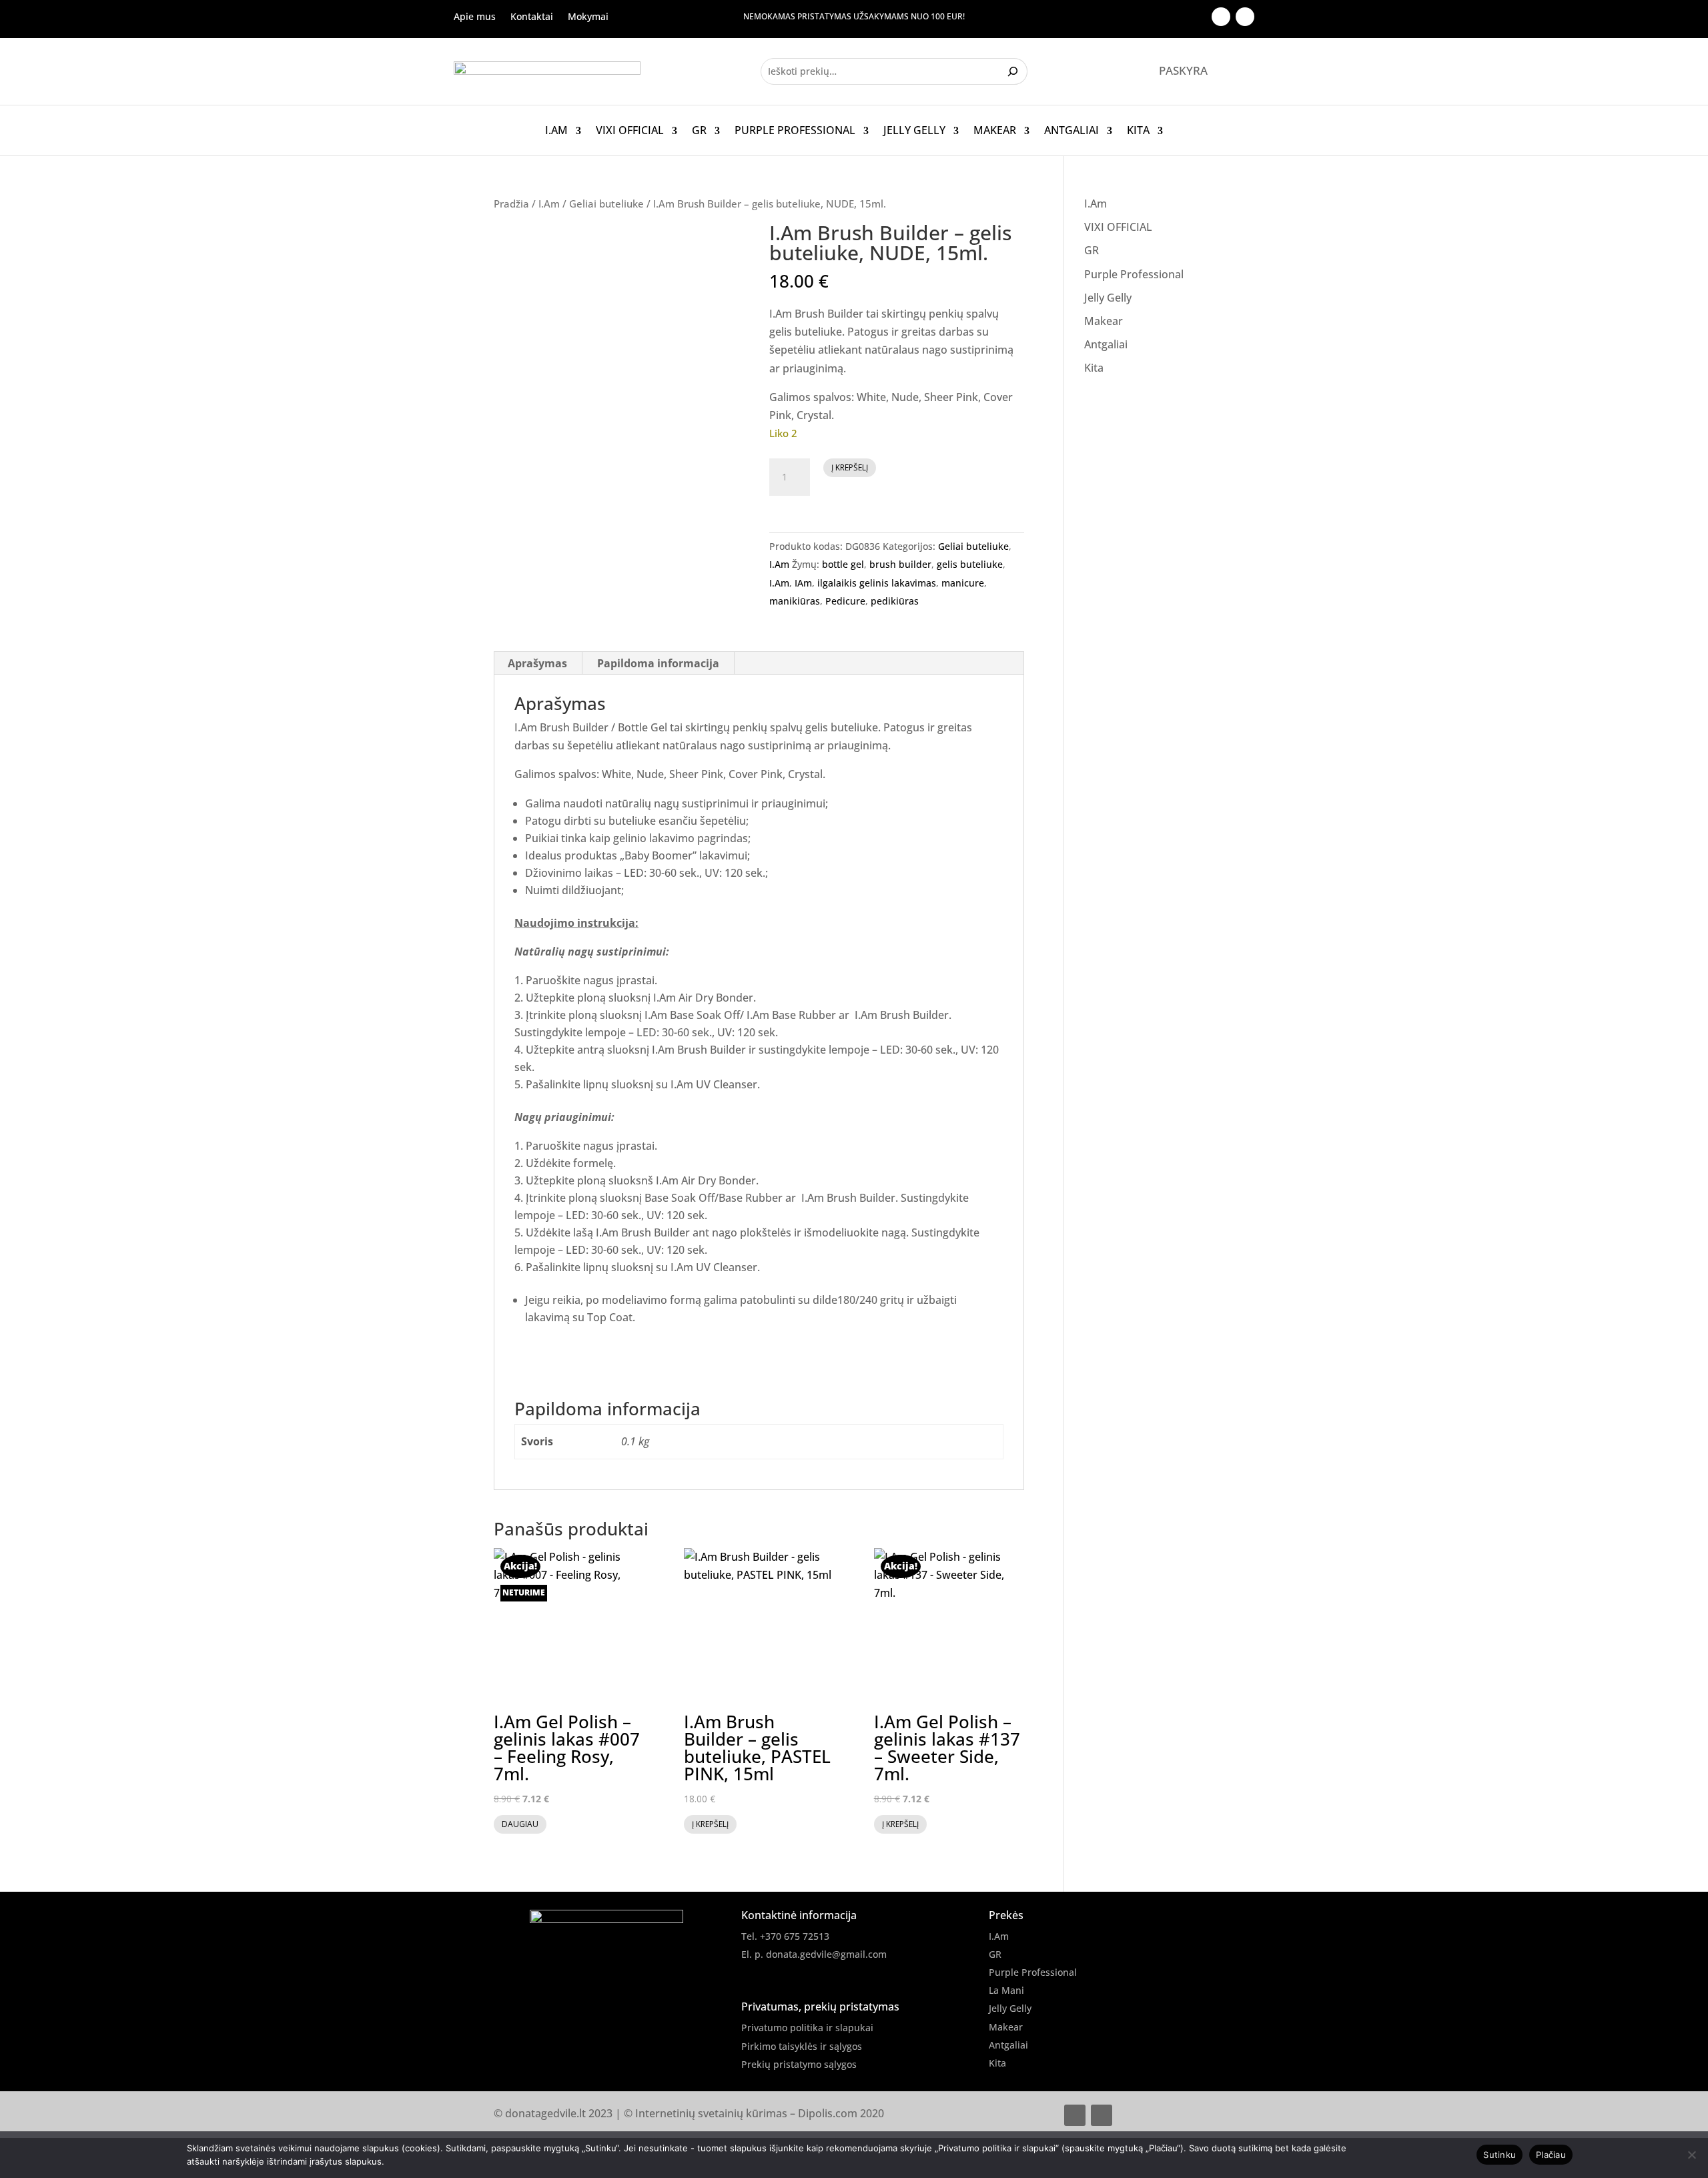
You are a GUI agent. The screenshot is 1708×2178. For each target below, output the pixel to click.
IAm (803, 583)
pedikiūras (895, 601)
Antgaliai (1072, 131)
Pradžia (511, 204)
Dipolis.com (828, 2113)
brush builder (900, 564)
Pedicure (845, 601)
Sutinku (1500, 2155)
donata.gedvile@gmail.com (826, 1954)
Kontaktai (532, 17)
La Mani (1006, 1990)
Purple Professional (795, 131)
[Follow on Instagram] (1245, 17)
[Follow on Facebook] (1221, 17)
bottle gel (843, 564)
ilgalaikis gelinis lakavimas (877, 583)
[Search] (1014, 71)
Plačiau (1551, 2155)
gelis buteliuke (970, 564)
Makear (995, 131)
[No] (1691, 2155)
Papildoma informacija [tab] (658, 663)
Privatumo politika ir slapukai (807, 2028)
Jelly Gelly (914, 131)
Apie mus (475, 17)
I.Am (556, 131)
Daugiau (520, 1824)
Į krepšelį (850, 467)
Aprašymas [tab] (537, 663)
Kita (1138, 131)
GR (699, 131)
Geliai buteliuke (606, 204)
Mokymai (588, 17)
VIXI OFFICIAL (630, 131)
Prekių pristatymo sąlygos (799, 2064)
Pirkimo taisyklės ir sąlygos (802, 2046)
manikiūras (795, 601)
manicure (963, 583)
